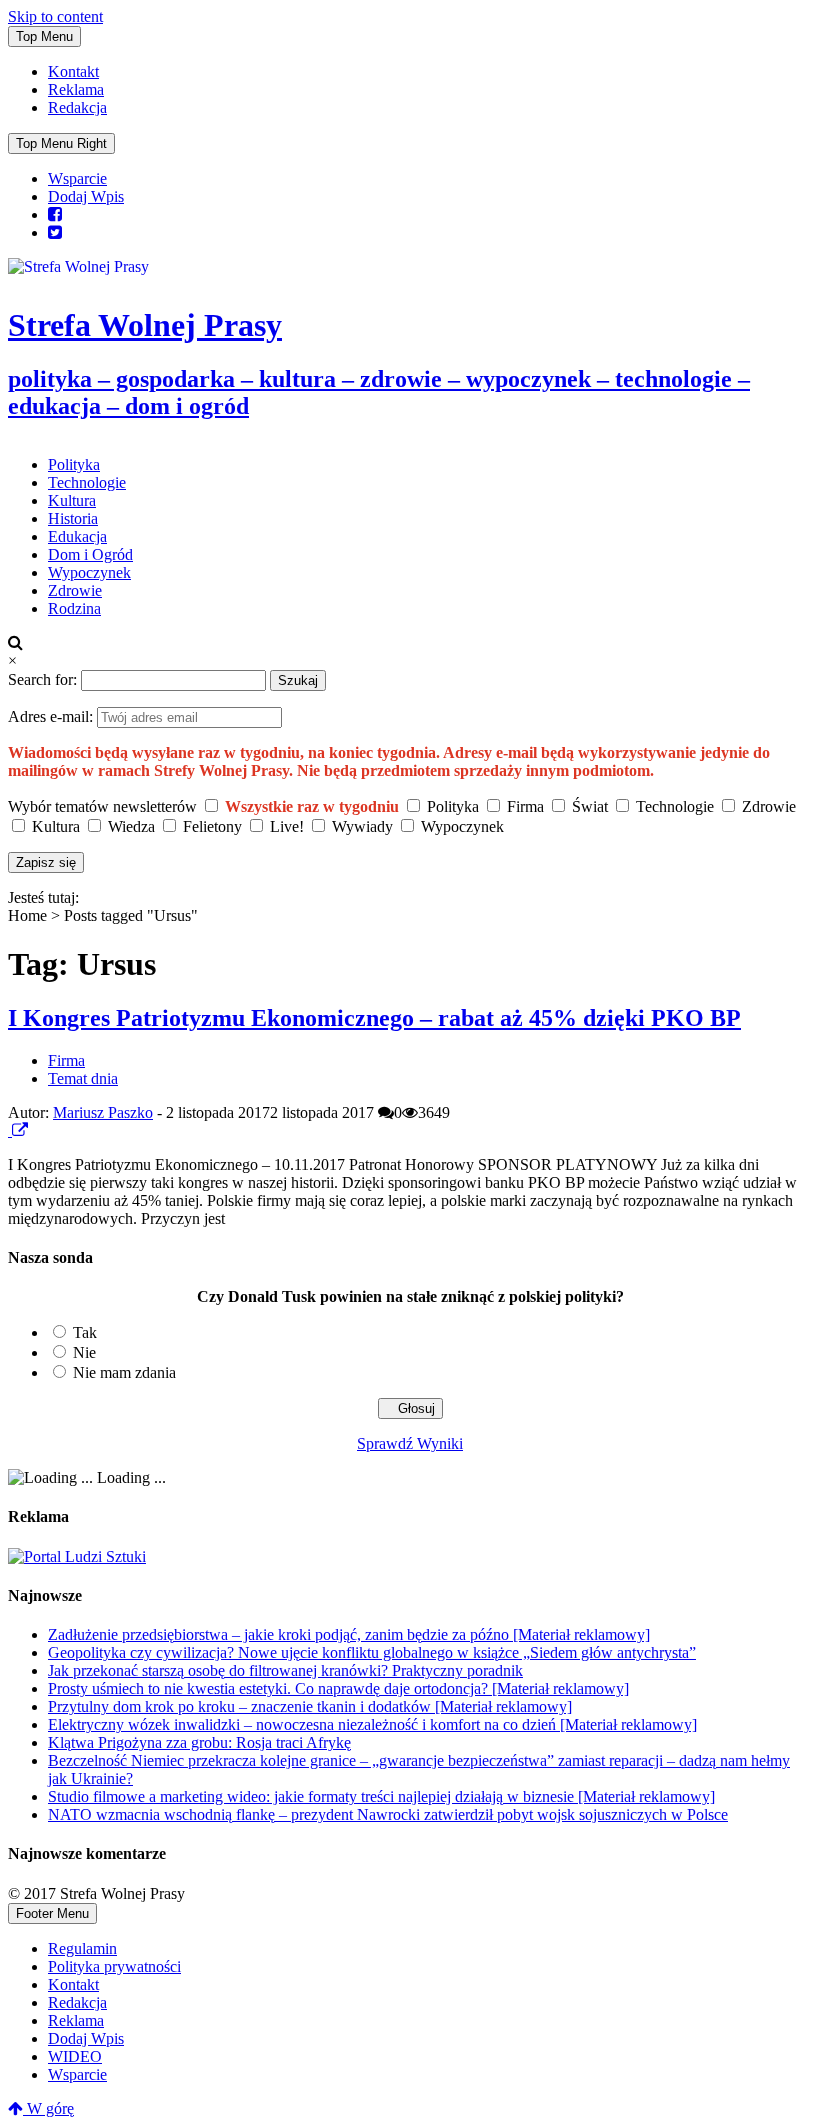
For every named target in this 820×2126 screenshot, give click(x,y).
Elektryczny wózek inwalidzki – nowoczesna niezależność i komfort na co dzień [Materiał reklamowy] (372, 1724)
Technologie (87, 482)
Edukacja (77, 536)
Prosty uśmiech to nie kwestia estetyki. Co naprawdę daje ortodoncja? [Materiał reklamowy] (338, 1688)
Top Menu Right (61, 143)
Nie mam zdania (124, 1372)
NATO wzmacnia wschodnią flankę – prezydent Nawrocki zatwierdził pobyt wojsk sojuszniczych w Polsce (388, 1814)
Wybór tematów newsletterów (102, 806)
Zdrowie (75, 590)
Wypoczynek (89, 572)
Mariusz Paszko (103, 1112)
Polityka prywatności (114, 1966)
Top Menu (44, 36)
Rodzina (74, 608)
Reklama (76, 89)
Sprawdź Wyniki (410, 1443)
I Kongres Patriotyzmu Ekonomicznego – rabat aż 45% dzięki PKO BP (374, 1018)
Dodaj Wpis (86, 196)
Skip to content (55, 16)
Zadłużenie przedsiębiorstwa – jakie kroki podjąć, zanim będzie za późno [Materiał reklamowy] (349, 1634)
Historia (73, 518)
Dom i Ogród (90, 554)
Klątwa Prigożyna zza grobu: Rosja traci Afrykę (199, 1742)
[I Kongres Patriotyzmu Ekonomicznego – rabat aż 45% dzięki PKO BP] (10, 1130)
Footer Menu (52, 1913)
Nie (84, 1352)
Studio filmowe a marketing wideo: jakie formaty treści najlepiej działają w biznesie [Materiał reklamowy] (381, 1796)
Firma (66, 1060)
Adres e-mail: (52, 716)
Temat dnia (83, 1078)
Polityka (74, 464)
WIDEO (75, 2056)
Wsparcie (77, 178)
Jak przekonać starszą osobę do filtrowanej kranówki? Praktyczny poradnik (285, 1670)
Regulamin (82, 1948)
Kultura (72, 500)
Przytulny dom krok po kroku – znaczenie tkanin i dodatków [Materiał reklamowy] (310, 1706)
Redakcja (77, 107)
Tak (85, 1332)
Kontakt (73, 71)
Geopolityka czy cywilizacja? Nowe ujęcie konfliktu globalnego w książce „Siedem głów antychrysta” (372, 1652)
